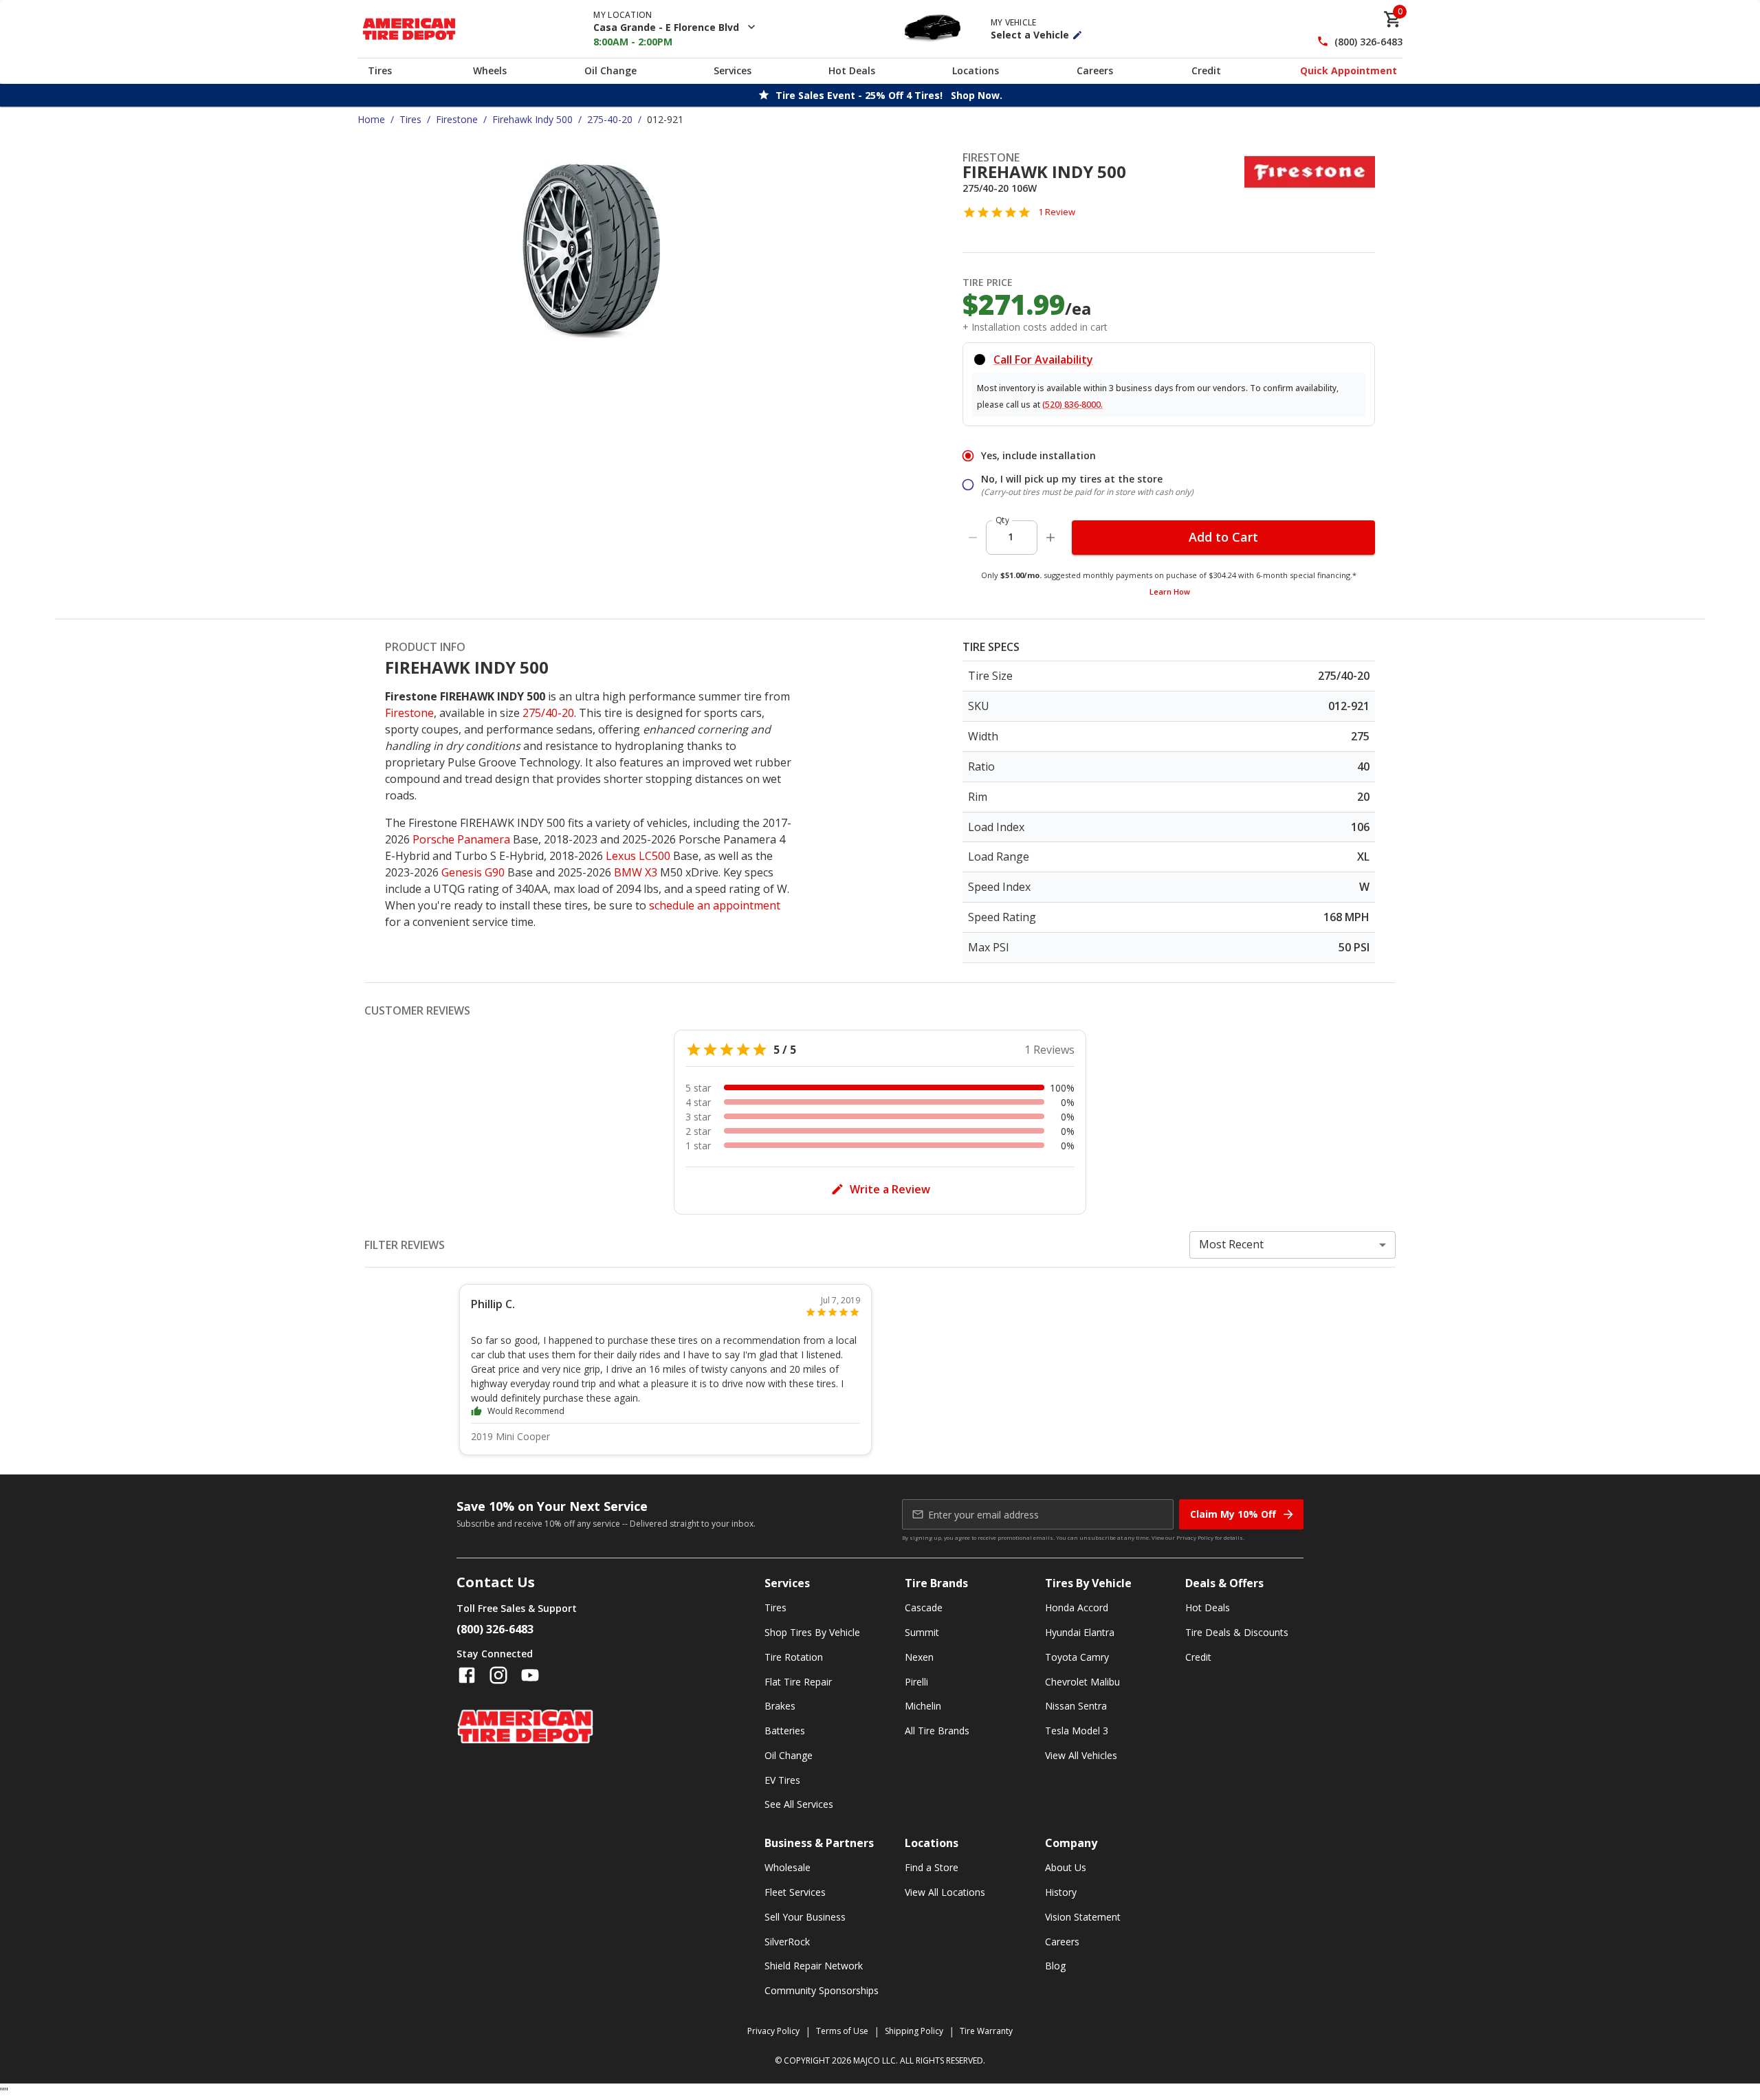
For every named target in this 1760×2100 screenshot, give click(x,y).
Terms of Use (842, 2031)
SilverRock (787, 1942)
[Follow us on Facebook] (467, 1675)
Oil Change (610, 70)
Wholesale (788, 1867)
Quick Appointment (1349, 70)
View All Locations (945, 1892)
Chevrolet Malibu (1082, 1682)
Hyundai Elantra (1080, 1632)
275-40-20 (610, 119)
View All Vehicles (1081, 1755)
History (1061, 1892)
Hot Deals (852, 70)
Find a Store (932, 1867)
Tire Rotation (794, 1657)
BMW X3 (636, 872)
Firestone (457, 119)
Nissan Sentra (1076, 1706)
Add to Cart (1223, 537)
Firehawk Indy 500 (532, 119)
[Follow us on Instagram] (498, 1675)
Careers (1095, 70)
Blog (1055, 1966)
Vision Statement (1083, 1917)
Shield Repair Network (814, 1966)
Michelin (923, 1706)
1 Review (1057, 212)
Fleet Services (795, 1892)
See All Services (799, 1804)
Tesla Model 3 (1077, 1731)
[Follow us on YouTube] (530, 1675)
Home (371, 119)
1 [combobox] (1011, 537)
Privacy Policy (1195, 1537)
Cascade (924, 1607)
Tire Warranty (986, 2031)
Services (733, 70)
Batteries (785, 1731)
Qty (1002, 520)
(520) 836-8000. (1072, 405)
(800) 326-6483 (1368, 42)
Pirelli (916, 1682)
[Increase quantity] (1050, 538)
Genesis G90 (473, 872)
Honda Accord (1077, 1607)
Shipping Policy (914, 2031)
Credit (1206, 70)
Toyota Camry (1077, 1657)
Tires (380, 70)
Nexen (919, 1657)
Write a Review (890, 1189)
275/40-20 (548, 713)
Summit (922, 1632)
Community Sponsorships (822, 1990)
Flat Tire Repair (798, 1682)
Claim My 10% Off (1233, 1514)
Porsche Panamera (461, 839)
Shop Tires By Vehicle (812, 1632)
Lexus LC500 (638, 856)
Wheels (490, 70)
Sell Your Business (805, 1917)
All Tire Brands (937, 1731)
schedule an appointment (715, 905)
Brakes (780, 1706)
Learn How (1170, 592)
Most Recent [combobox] (1231, 1244)
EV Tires (782, 1780)
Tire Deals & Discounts (1237, 1632)
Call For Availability (1043, 360)
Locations (976, 70)
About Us (1066, 1867)
